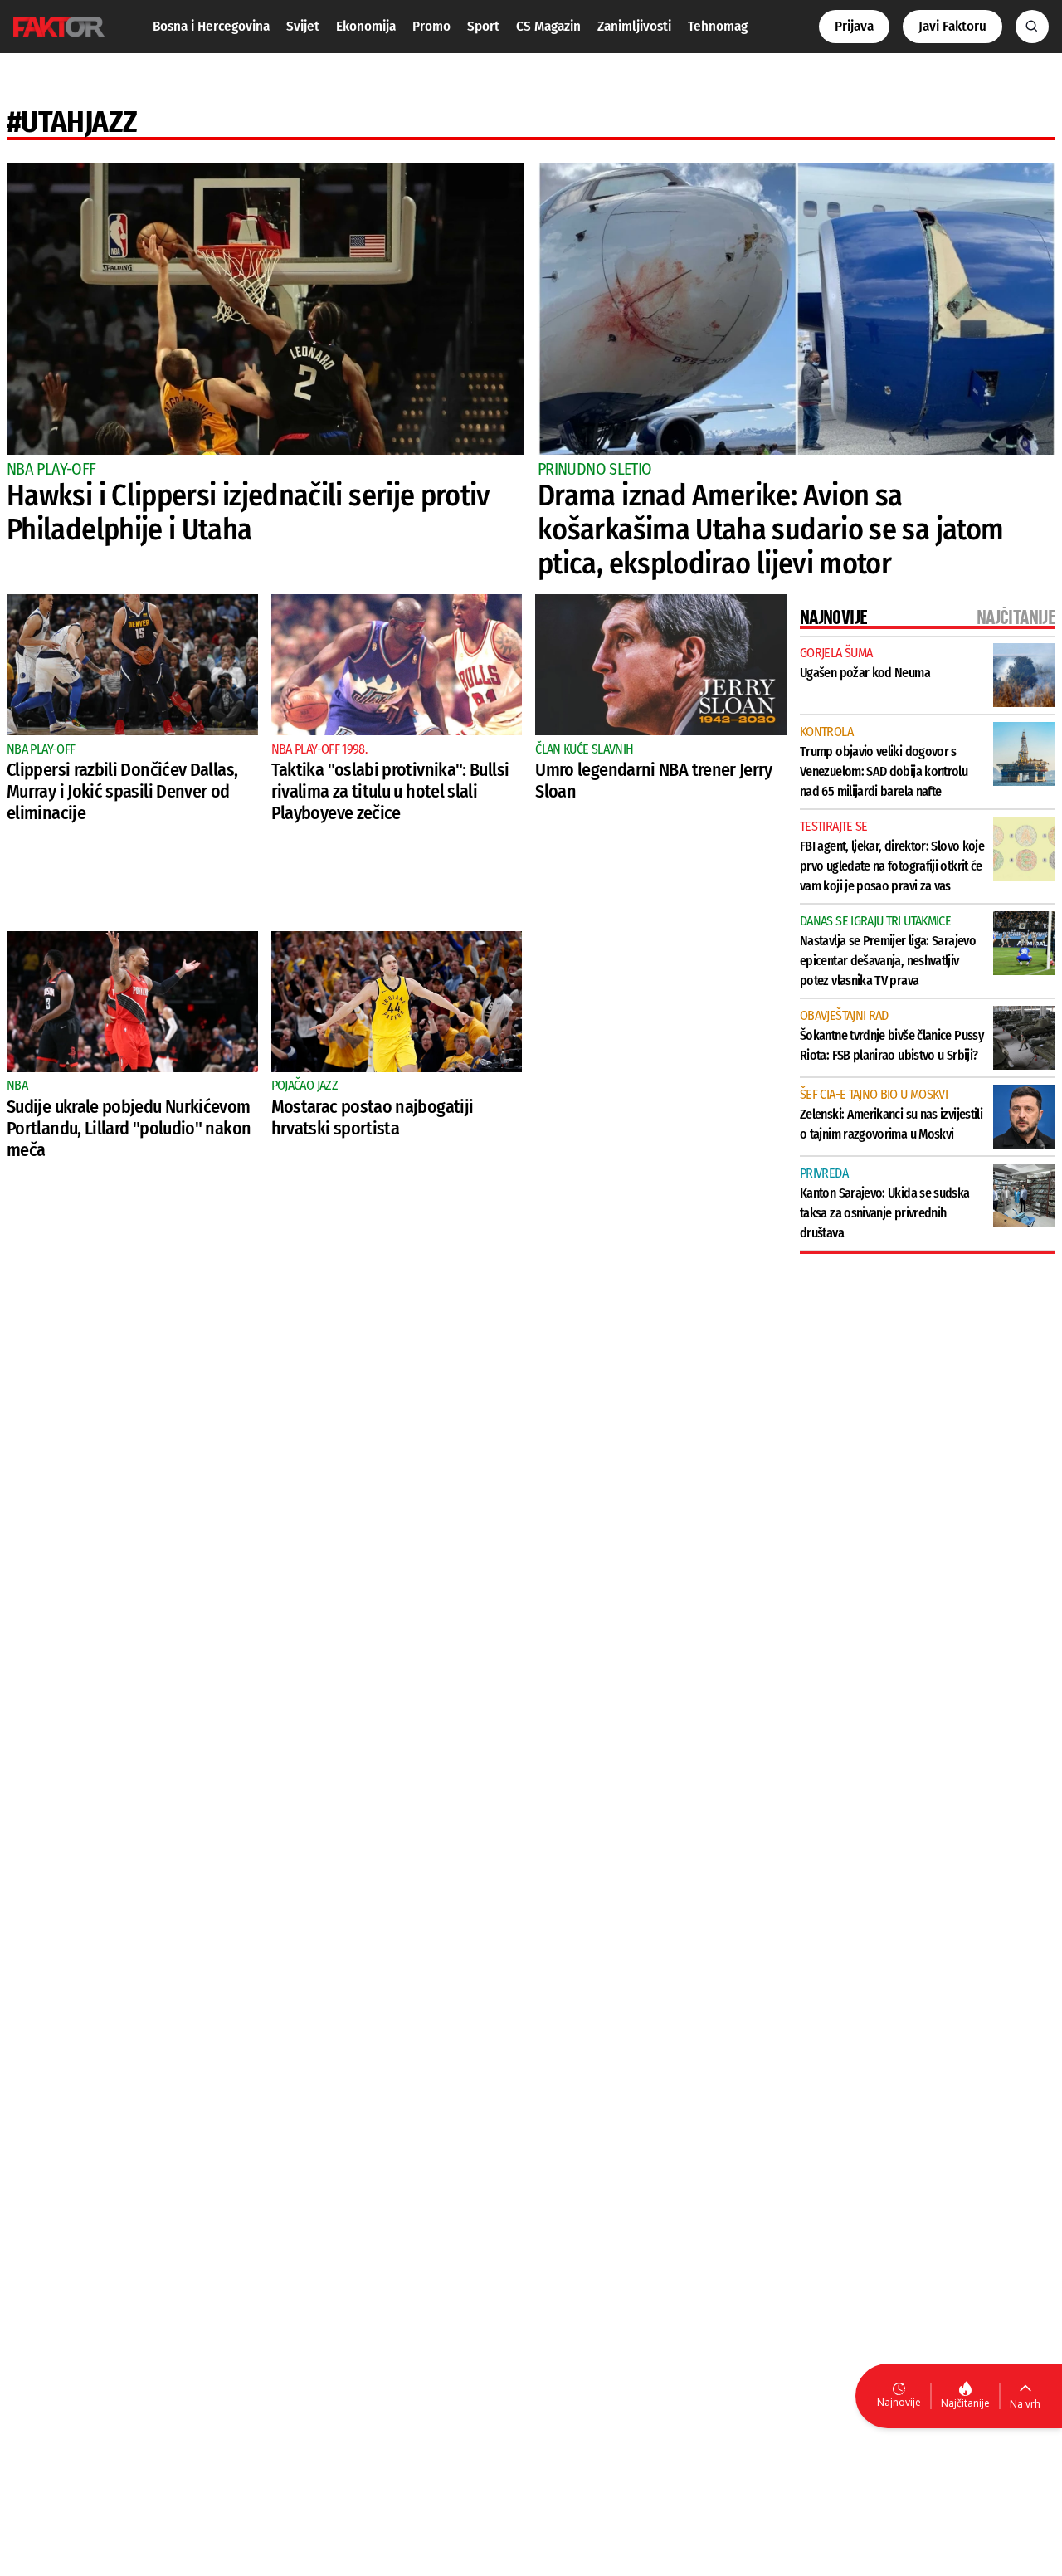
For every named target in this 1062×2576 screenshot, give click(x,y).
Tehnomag (718, 26)
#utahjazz (72, 122)
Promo (431, 26)
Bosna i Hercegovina (211, 26)
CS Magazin (548, 26)
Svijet (303, 26)
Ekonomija (366, 26)
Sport (483, 26)
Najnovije (899, 2402)
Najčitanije (965, 2403)
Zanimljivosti (634, 26)
